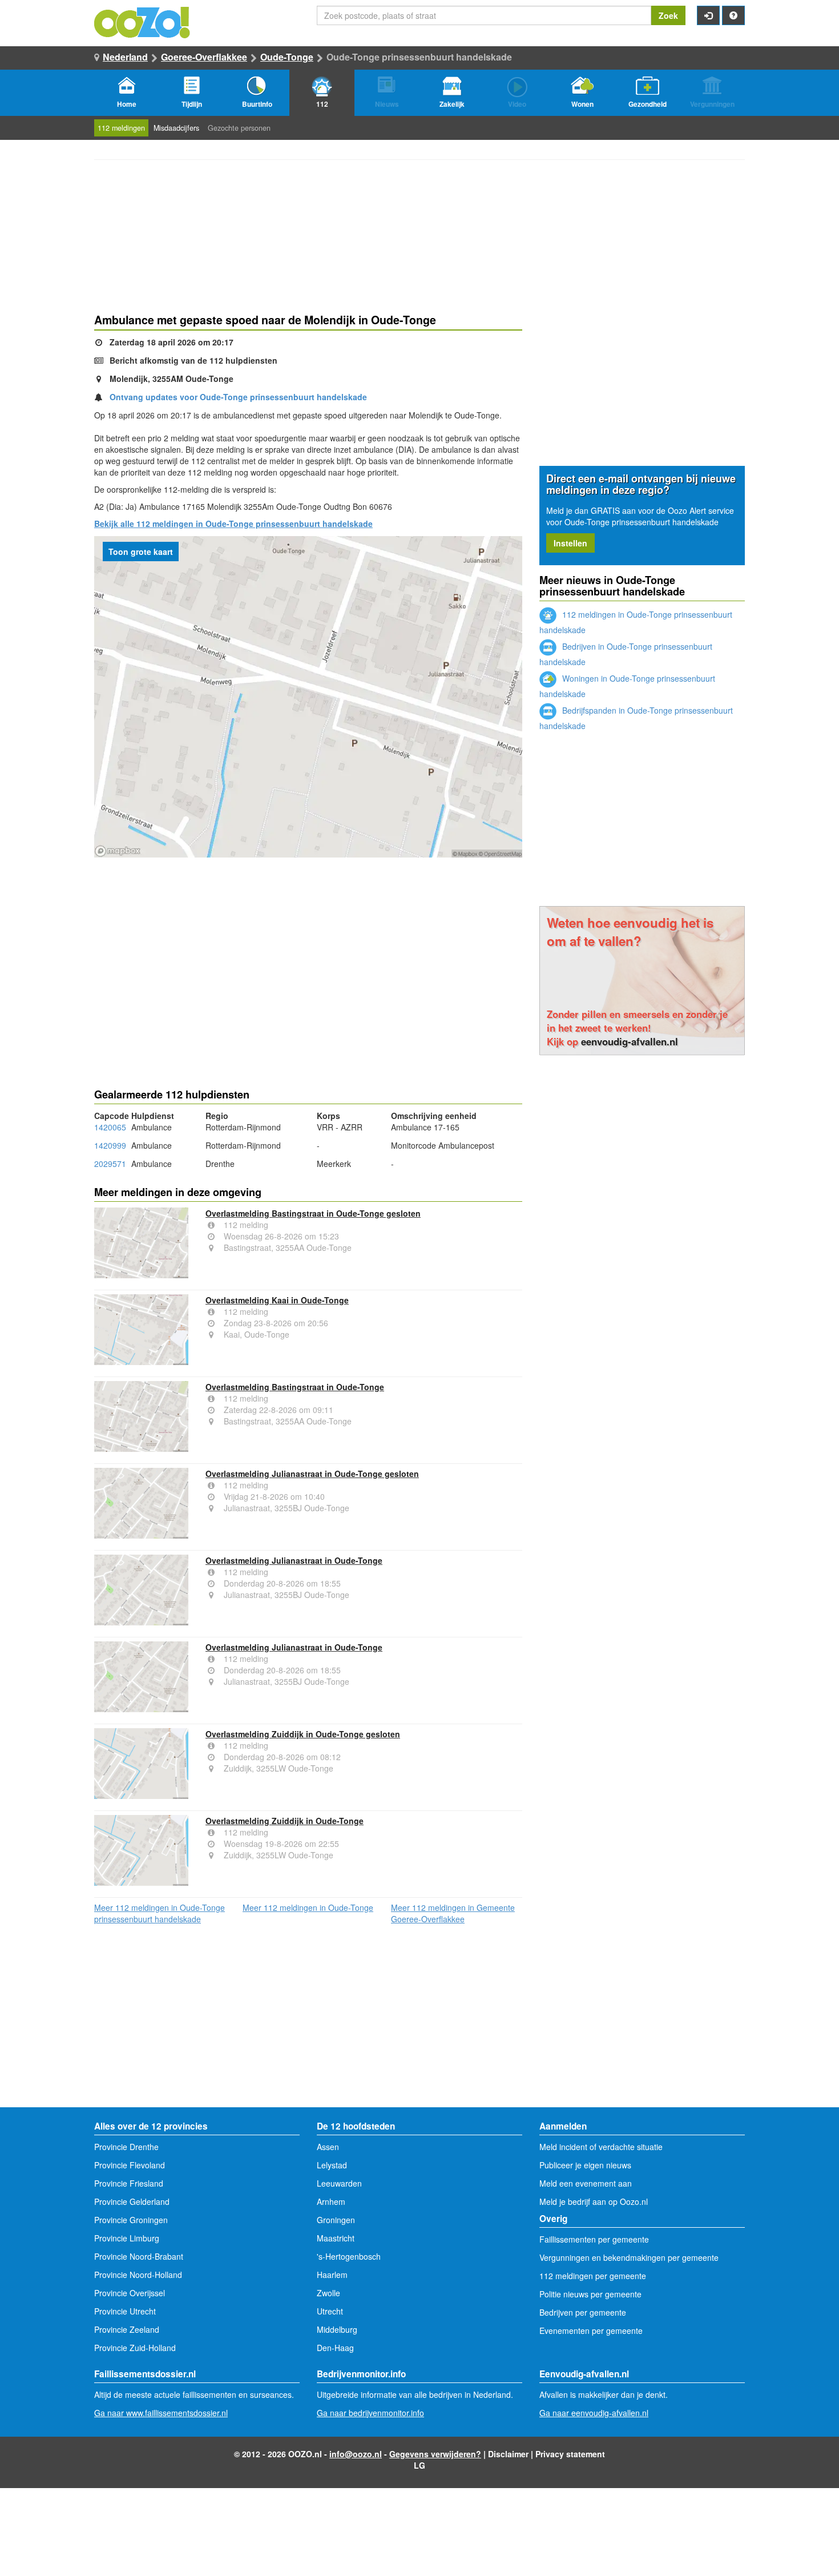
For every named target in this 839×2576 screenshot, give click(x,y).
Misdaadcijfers (176, 128)
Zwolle (328, 2293)
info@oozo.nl (356, 2454)
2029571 (110, 1164)
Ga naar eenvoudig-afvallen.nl (594, 2413)
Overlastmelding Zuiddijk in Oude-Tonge (285, 1821)
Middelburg (337, 2329)
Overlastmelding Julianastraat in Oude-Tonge (294, 1560)
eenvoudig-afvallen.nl (630, 1041)
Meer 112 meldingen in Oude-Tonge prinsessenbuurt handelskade (160, 1913)
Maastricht (336, 2238)
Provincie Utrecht (125, 2311)
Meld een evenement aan (586, 2183)
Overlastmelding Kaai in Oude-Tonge (277, 1300)
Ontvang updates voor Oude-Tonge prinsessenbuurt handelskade (238, 397)
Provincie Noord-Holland (138, 2275)
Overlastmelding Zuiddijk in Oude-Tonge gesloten (303, 1734)
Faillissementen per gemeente (594, 2239)
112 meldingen (121, 128)
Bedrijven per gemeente (583, 2312)
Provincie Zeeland (127, 2329)
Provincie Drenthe (126, 2147)
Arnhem (331, 2201)
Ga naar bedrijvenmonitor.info (370, 2413)
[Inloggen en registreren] (708, 15)
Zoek (668, 15)
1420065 (110, 1127)
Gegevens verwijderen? (435, 2454)
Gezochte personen (239, 128)
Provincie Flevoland (130, 2165)
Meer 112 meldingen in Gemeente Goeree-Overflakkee (453, 1913)
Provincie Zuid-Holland (135, 2348)
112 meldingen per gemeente (593, 2276)
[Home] (143, 21)
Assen (328, 2147)
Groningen (336, 2220)
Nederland (125, 57)
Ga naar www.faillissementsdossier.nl (161, 2413)
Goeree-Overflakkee (204, 57)
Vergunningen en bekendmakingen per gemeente (629, 2257)
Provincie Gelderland (132, 2201)
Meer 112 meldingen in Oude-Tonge (308, 1907)
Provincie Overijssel (130, 2293)
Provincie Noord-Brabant (139, 2256)
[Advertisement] (308, 949)
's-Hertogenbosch (349, 2256)
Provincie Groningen (131, 2220)
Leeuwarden (339, 2183)
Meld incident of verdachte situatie (601, 2147)
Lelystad (332, 2165)
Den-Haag (335, 2348)
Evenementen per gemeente (591, 2331)
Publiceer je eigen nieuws (585, 2165)
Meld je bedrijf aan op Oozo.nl (594, 2201)
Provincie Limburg (127, 2238)
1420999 (110, 1145)
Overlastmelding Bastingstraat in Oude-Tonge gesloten (313, 1213)
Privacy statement (570, 2454)
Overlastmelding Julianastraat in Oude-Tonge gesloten (312, 1474)
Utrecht (330, 2311)
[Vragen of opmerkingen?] (733, 15)
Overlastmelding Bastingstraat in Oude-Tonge (295, 1387)
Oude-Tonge (287, 57)
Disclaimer (508, 2454)
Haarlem (332, 2275)
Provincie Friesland (129, 2183)
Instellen (570, 543)
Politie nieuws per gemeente (590, 2294)
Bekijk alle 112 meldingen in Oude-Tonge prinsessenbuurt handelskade (233, 524)
